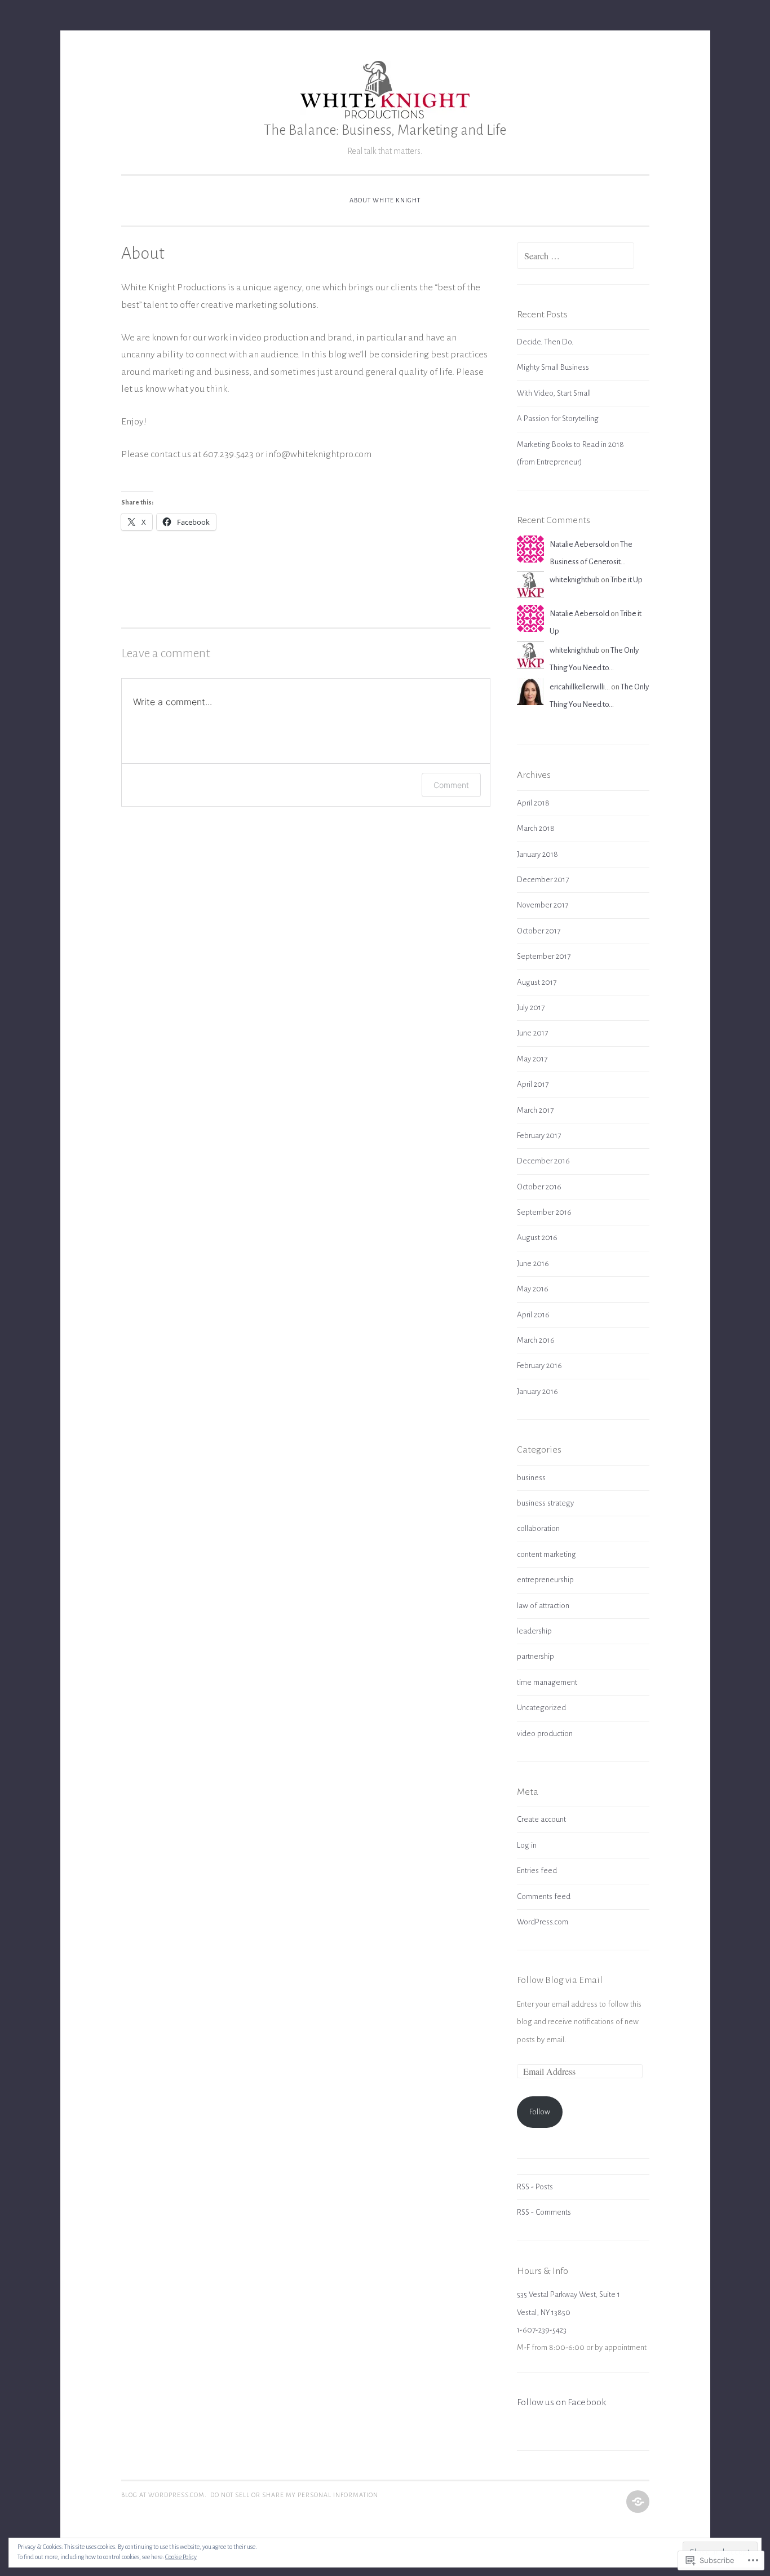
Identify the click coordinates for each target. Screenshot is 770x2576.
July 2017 (531, 1008)
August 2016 (537, 1238)
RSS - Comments (544, 2212)
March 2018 (536, 828)
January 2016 (537, 1391)
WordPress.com (543, 1922)
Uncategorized (541, 1708)
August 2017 (537, 982)
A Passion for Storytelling (558, 419)
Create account (541, 1819)
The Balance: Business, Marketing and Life (385, 130)
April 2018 (533, 803)
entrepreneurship (545, 1580)
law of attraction (543, 1606)
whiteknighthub (575, 580)
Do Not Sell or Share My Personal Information (294, 2495)
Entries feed (537, 1871)
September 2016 (544, 1212)
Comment (451, 785)
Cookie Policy (181, 2557)
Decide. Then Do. (545, 342)
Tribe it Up (627, 580)
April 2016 (533, 1315)
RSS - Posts (535, 2187)
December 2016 (543, 1161)
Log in (527, 1845)
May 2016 (533, 1289)
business (531, 1478)
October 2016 (539, 1187)
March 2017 (535, 1110)
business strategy (545, 1503)
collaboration (538, 1528)
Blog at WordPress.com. (164, 2495)
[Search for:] (576, 257)
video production (545, 1734)
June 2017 (532, 1033)
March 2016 (536, 1340)
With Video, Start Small (554, 393)
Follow (540, 2112)
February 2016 (539, 1366)
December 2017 (543, 880)
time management (547, 1682)
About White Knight (385, 200)
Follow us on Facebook (561, 2402)
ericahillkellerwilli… (580, 687)
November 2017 (543, 905)
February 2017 (539, 1136)
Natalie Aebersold (579, 544)
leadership (534, 1631)
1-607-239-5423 (542, 2330)
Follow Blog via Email (560, 1980)
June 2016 (533, 1263)
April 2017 (533, 1084)
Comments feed (544, 1896)
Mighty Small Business (553, 367)
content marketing (546, 1554)
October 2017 (539, 931)
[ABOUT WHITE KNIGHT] (637, 2502)
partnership (536, 1656)
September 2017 (544, 956)
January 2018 (537, 854)
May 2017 (532, 1059)
